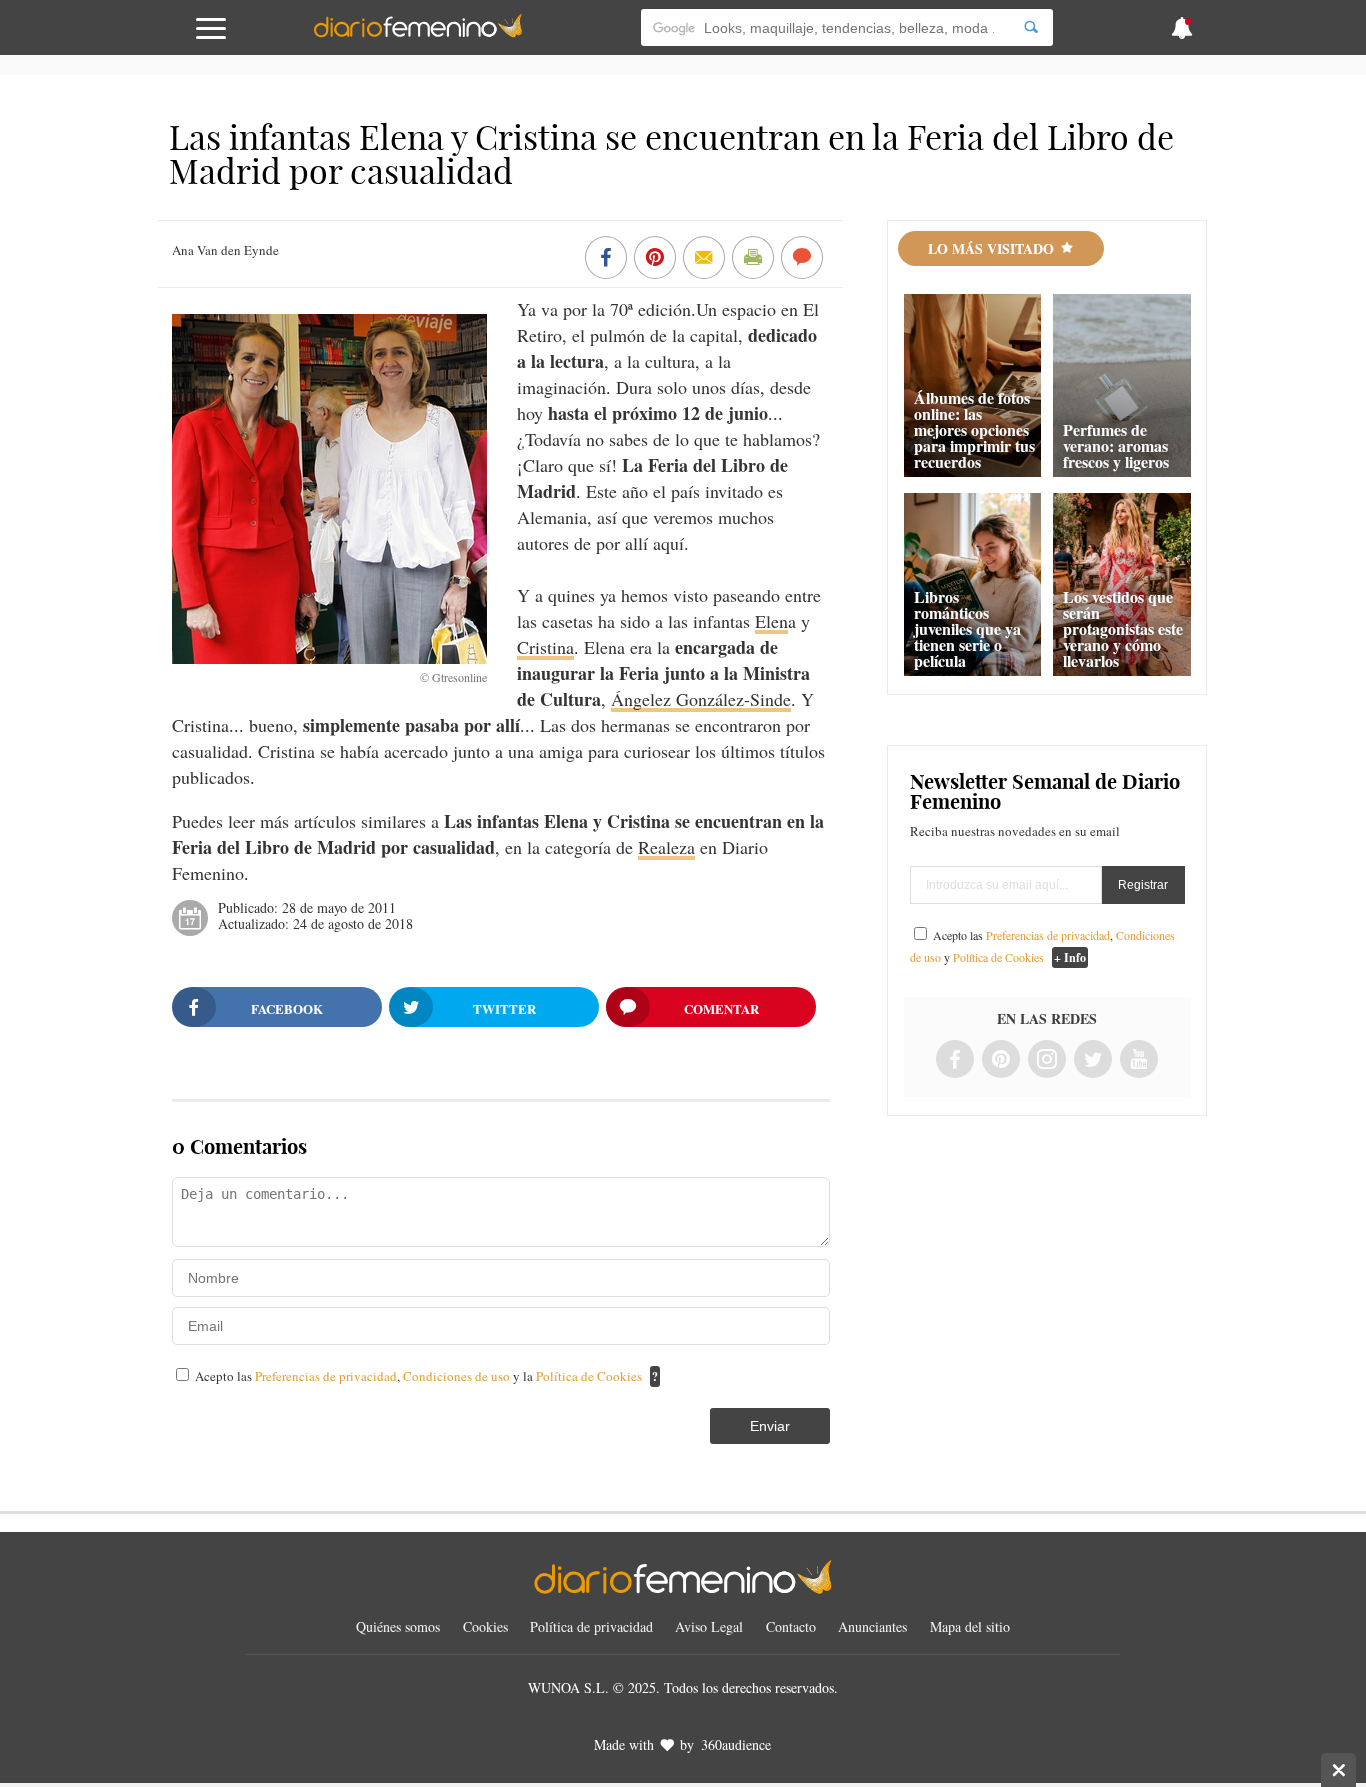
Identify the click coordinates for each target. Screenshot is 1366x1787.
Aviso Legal (709, 1626)
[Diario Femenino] (418, 34)
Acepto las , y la (418, 1376)
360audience (736, 1744)
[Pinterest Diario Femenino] (1001, 1060)
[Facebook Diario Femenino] (955, 1060)
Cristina (545, 647)
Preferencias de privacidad (326, 1376)
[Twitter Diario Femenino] (1093, 1060)
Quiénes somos (398, 1626)
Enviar (770, 1426)
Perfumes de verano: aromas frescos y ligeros (1116, 445)
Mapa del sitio (970, 1626)
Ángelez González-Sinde (701, 699)
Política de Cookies (589, 1376)
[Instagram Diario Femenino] (1047, 1060)
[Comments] (802, 259)
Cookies (485, 1626)
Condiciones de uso (458, 1376)
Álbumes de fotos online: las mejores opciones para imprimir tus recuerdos (974, 429)
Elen (771, 621)
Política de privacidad (591, 1626)
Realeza (666, 847)
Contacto (791, 1626)
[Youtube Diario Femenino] (1139, 1060)
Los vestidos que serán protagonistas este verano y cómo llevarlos (1123, 628)
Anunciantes (872, 1626)
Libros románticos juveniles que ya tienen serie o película (967, 628)
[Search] (1031, 27)
